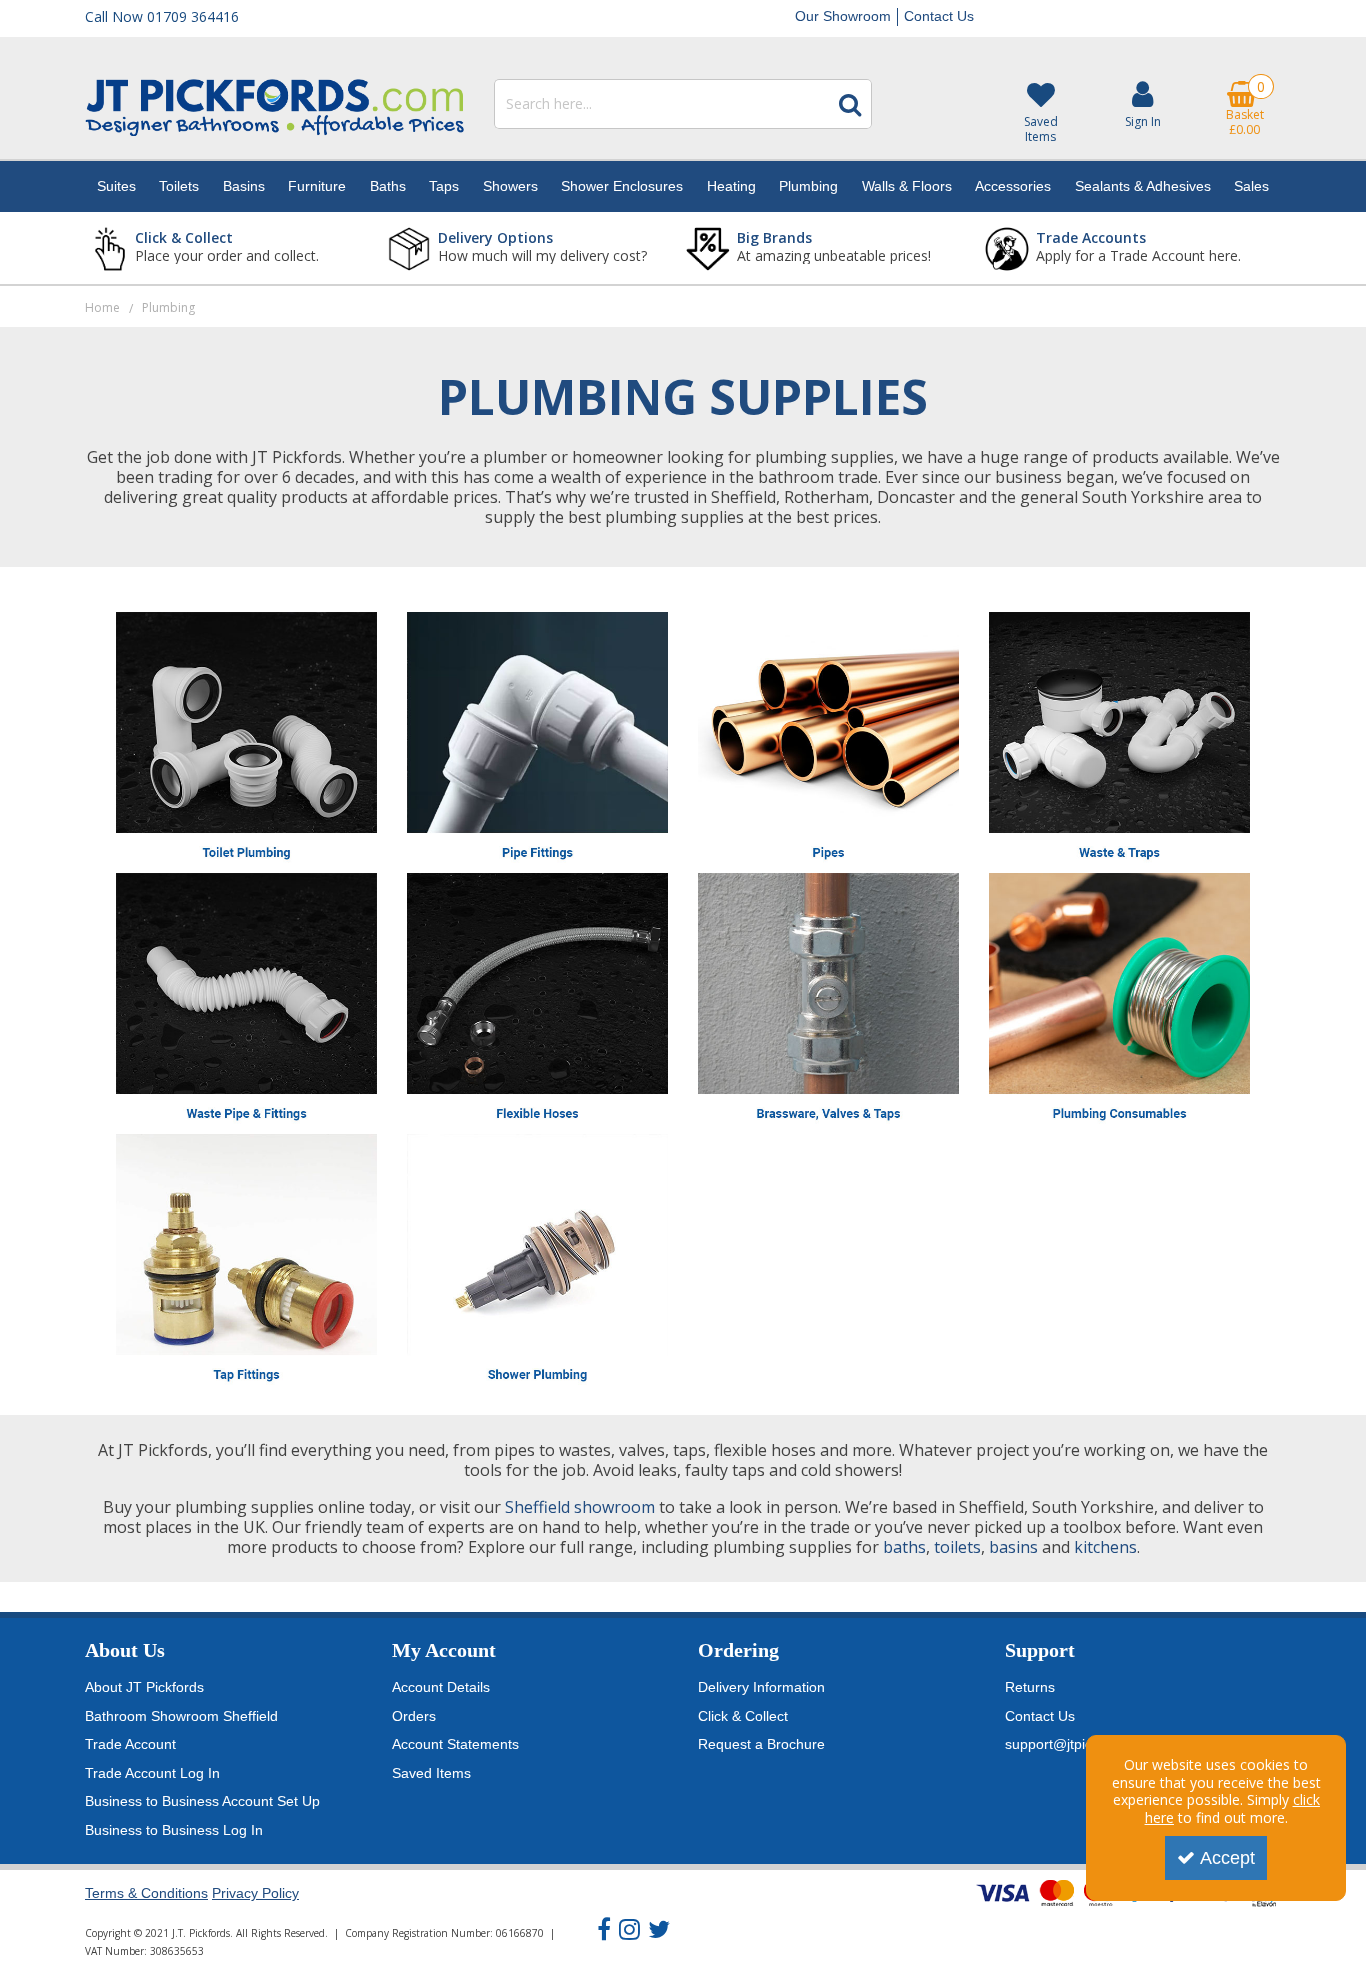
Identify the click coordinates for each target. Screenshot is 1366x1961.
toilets (957, 1547)
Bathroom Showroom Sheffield (181, 1716)
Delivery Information (761, 1687)
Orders (414, 1716)
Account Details (441, 1687)
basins (1013, 1547)
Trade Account (130, 1744)
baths (904, 1547)
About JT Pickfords (144, 1687)
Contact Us (939, 16)
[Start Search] (850, 104)
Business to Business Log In (174, 1830)
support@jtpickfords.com (1083, 1744)
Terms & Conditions (146, 1893)
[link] (604, 1930)
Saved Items (431, 1773)
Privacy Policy (255, 1893)
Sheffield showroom (580, 1507)
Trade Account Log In (152, 1773)
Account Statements (455, 1744)
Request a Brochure (761, 1744)
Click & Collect (743, 1716)
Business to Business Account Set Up (202, 1801)
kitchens (1105, 1547)
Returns (1030, 1687)
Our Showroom (843, 16)
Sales (1251, 186)
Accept (1227, 1858)
